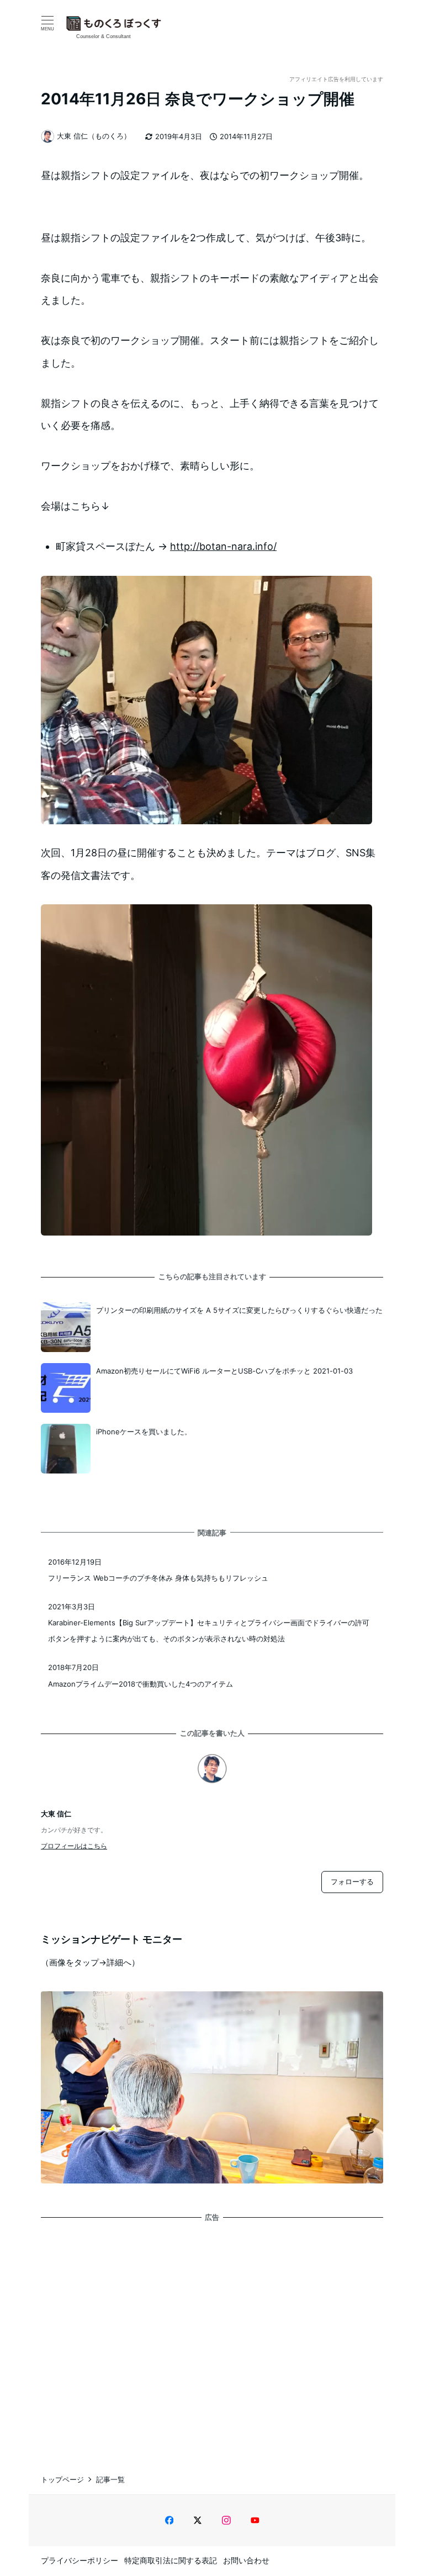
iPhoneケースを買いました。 (144, 1432)
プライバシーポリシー (79, 2560)
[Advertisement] (212, 2338)
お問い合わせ (246, 2560)
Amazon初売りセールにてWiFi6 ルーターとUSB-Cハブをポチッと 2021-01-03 (224, 1371)
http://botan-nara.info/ (223, 546)
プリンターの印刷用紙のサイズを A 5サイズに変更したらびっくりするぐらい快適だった (239, 1310)
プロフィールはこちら (74, 1846)
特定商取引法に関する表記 (171, 2560)
